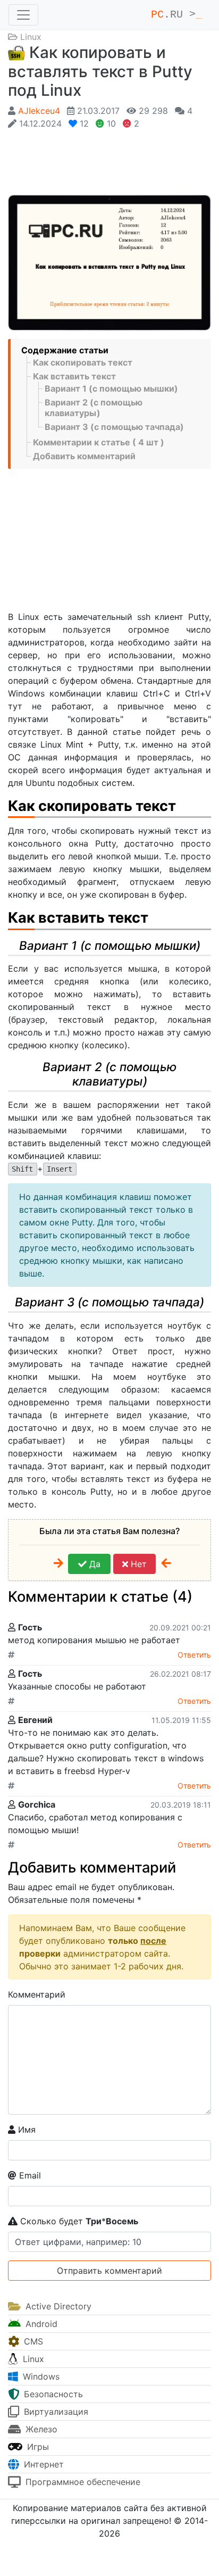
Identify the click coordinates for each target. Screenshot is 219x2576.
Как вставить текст (74, 376)
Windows (40, 2376)
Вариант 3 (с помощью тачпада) (114, 427)
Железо (40, 2429)
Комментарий (37, 1994)
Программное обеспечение (82, 2482)
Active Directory (57, 2306)
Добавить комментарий (84, 456)
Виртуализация (55, 2412)
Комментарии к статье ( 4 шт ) (99, 442)
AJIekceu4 (39, 111)
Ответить (194, 1655)
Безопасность (52, 2394)
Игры (37, 2447)
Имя (26, 2130)
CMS (32, 2341)
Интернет (43, 2464)
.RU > (176, 15)
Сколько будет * (78, 2221)
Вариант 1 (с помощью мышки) (111, 388)
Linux (31, 37)
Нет (137, 1564)
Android (40, 2324)
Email (29, 2175)
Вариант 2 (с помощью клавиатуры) (94, 408)
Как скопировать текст (83, 362)
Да (94, 1564)
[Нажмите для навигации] (23, 15)
